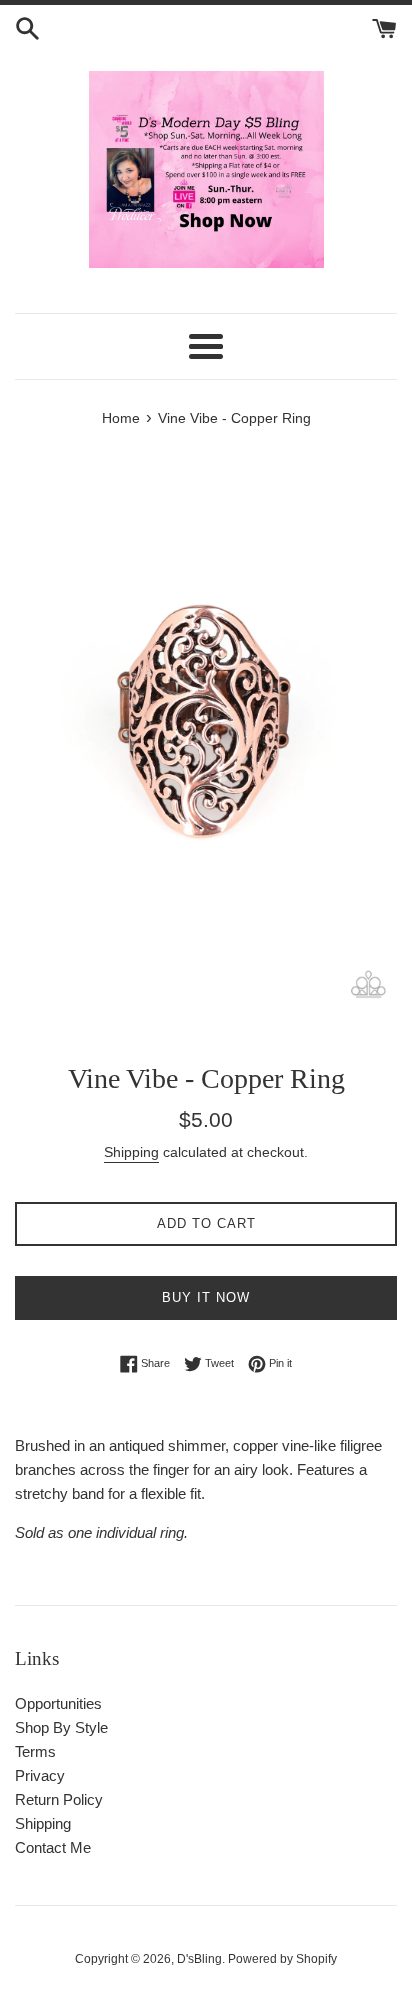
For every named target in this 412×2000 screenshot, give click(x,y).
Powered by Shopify (282, 1959)
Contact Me (53, 1847)
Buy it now (206, 1297)
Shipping (131, 1152)
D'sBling (199, 1959)
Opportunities (58, 1703)
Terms (35, 1751)
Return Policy (59, 1799)
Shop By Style (61, 1727)
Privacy (40, 1775)
